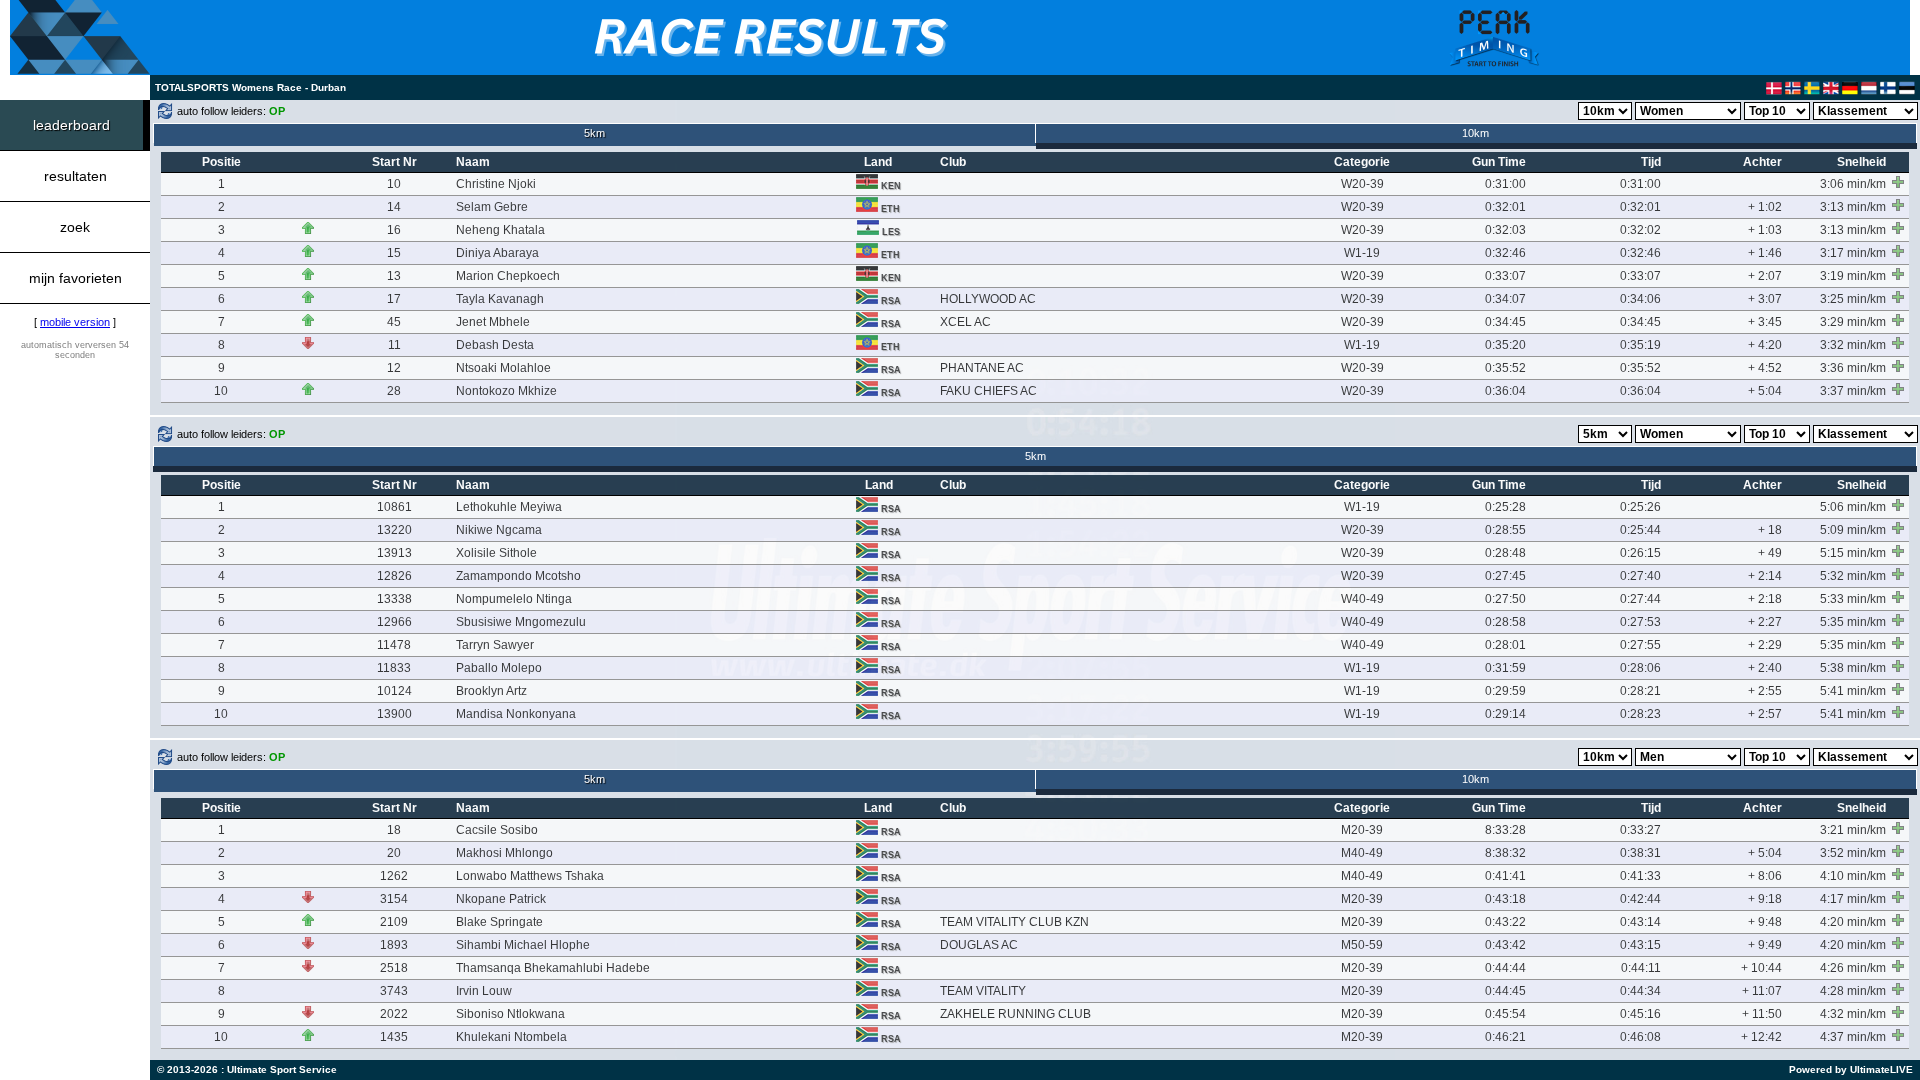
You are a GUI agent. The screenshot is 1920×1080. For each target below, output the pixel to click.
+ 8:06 (1765, 876)
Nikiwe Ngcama (499, 530)
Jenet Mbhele (493, 322)
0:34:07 (1505, 299)
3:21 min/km (1853, 830)
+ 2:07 (1765, 276)
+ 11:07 (1762, 991)
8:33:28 (1505, 830)
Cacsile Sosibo (497, 830)
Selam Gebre (492, 207)
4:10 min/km (1853, 876)
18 (394, 830)
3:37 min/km (1853, 391)
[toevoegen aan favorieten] (1898, 182)
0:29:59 (1505, 691)
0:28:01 (1505, 645)
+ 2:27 (1765, 622)
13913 (394, 553)
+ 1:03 (1765, 230)
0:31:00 (1505, 184)
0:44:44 (1505, 968)
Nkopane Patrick (501, 899)
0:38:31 (1640, 853)
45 (394, 322)
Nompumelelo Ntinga (514, 599)
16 (394, 230)
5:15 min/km (1853, 553)
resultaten (75, 176)
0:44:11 (1641, 968)
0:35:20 (1505, 345)
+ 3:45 (1765, 322)
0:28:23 (1640, 714)
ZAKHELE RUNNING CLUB (1015, 1014)
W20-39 (1362, 184)
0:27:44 (1640, 599)
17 (394, 299)
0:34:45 (1505, 322)
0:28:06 (1640, 668)
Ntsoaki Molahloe (503, 368)
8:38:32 (1505, 853)
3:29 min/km (1853, 322)
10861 (394, 507)
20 (394, 853)
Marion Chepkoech (508, 276)
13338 (394, 599)
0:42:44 (1640, 899)
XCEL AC (965, 322)
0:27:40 (1640, 576)
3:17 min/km (1853, 253)
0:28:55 (1505, 530)
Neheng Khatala (500, 230)
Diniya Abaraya (497, 253)
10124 (394, 691)
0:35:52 (1505, 368)
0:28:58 (1505, 622)
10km (1475, 133)
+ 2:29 (1765, 645)
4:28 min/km (1853, 991)
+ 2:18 (1765, 599)
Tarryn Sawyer (495, 645)
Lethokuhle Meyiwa (509, 507)
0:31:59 (1505, 668)
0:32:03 (1505, 230)
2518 (394, 968)
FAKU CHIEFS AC (988, 391)
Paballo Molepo (499, 668)
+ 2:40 (1765, 668)
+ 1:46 (1765, 253)
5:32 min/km (1853, 576)
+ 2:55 (1765, 691)
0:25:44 (1640, 530)
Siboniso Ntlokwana (510, 1014)
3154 (394, 899)
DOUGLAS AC (979, 945)
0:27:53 (1640, 622)
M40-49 (1362, 853)
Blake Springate (499, 922)
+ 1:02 (1765, 207)
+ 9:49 (1765, 945)
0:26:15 (1640, 553)
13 (394, 276)
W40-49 (1362, 599)
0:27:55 (1640, 645)
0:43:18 (1505, 899)
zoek (75, 227)
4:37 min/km (1853, 1037)
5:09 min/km (1853, 530)
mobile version (75, 322)
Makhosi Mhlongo (504, 853)
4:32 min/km (1853, 1014)
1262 (394, 876)
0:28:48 (1505, 553)
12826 (394, 576)
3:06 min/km (1853, 184)
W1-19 (1362, 253)
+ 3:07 (1765, 299)
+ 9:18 (1765, 899)
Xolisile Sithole (496, 553)
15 (394, 253)
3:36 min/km (1853, 368)
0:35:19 (1640, 345)
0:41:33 (1640, 876)
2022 (394, 1014)
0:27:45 (1505, 576)
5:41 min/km (1853, 691)
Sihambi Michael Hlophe (523, 945)
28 (394, 391)
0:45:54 (1505, 1014)
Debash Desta (495, 345)
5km (594, 133)
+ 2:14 (1765, 576)
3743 (394, 991)
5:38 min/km (1853, 668)
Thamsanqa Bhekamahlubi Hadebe (553, 968)
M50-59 (1362, 945)
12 (394, 368)
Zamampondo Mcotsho (518, 576)
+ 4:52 (1765, 368)
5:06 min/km (1853, 507)
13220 (394, 530)
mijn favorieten (75, 278)
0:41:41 (1505, 876)
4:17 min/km (1853, 899)
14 (394, 207)
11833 (394, 668)
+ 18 (1770, 530)
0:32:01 (1505, 207)
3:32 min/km (1853, 345)
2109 (394, 922)
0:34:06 (1640, 299)
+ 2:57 (1765, 714)
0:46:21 (1505, 1037)
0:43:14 (1640, 922)
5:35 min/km (1853, 622)
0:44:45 (1505, 991)
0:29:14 (1505, 714)
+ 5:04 (1765, 391)
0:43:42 (1505, 945)
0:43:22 (1505, 922)
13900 (394, 714)
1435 (394, 1037)
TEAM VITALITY (983, 991)
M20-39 (1362, 830)
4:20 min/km (1853, 922)
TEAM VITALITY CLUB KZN (1014, 922)
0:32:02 (1640, 230)
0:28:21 (1640, 691)
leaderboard (71, 125)
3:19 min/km (1853, 276)
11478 (394, 645)
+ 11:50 (1762, 1014)
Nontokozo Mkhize (506, 391)
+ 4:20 (1765, 345)
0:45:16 (1640, 1014)
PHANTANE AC (982, 368)
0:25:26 (1640, 507)
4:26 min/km (1853, 968)
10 (394, 184)
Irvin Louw (484, 991)
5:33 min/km (1853, 599)
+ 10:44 (1761, 968)
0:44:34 (1640, 991)
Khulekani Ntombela (511, 1037)
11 (394, 345)
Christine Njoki (496, 184)
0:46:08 (1640, 1037)
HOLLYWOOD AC (988, 299)
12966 (394, 622)
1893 (394, 945)
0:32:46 (1505, 253)
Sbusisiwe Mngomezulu (521, 622)
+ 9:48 (1765, 922)
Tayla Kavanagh (500, 299)
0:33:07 (1505, 276)
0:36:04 (1505, 391)
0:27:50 (1505, 599)
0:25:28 (1505, 507)
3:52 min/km (1853, 853)
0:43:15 (1640, 945)
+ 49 (1770, 553)
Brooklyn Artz (491, 691)
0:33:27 (1640, 830)
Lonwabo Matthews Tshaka (530, 876)
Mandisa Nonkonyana (516, 714)
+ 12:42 (1761, 1037)
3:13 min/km (1853, 207)
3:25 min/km (1853, 299)
